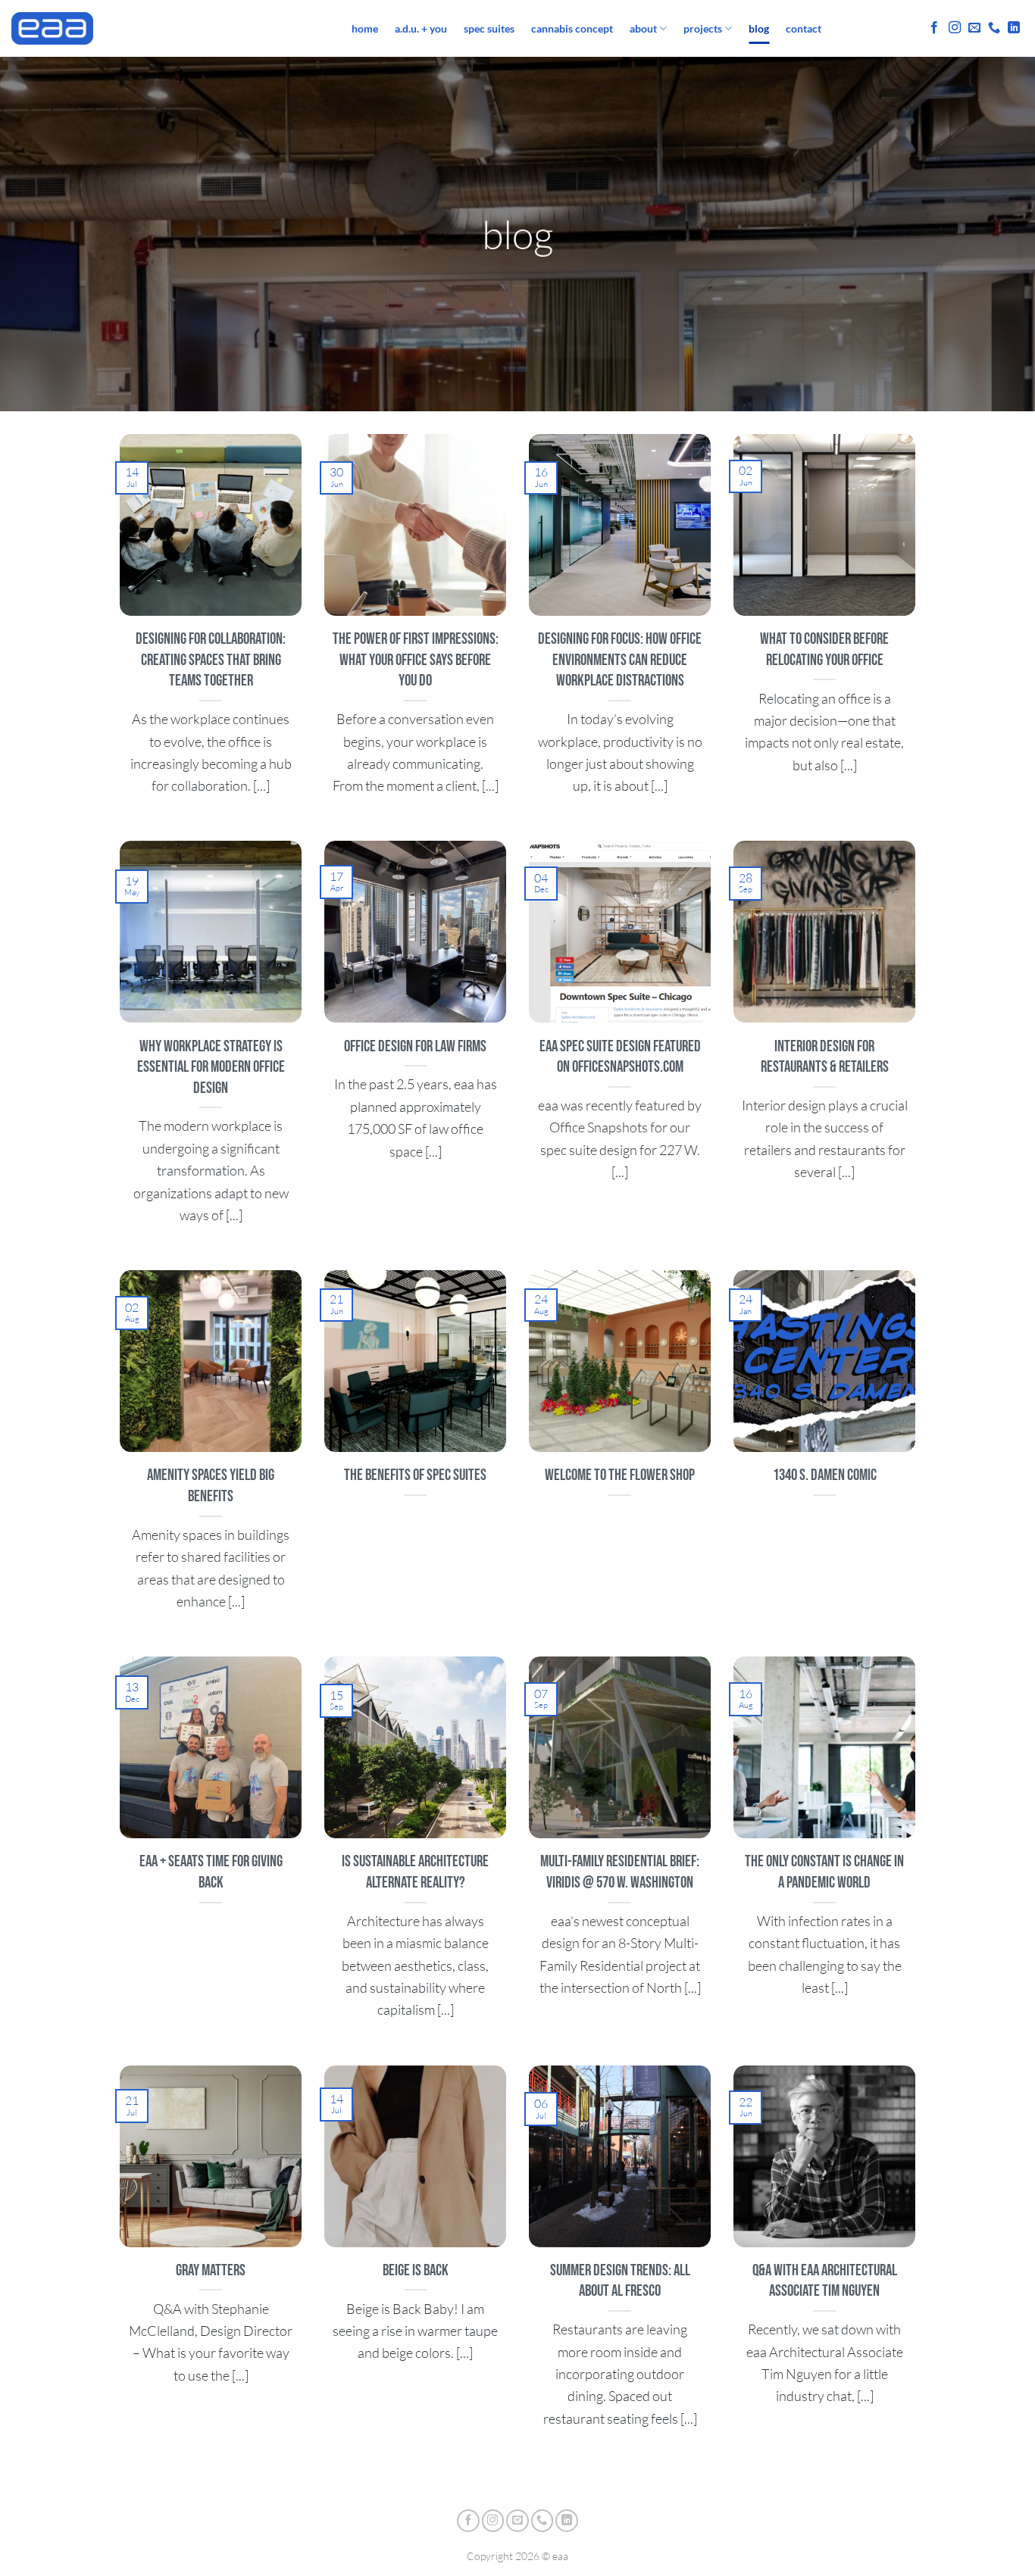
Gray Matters (211, 2270)
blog (759, 28)
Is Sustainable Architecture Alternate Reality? (415, 1872)
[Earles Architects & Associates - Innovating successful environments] (170, 28)
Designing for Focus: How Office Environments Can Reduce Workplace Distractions (620, 660)
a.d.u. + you (421, 28)
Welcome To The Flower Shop (620, 1475)
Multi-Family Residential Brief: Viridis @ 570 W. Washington (620, 1872)
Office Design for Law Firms (415, 1046)
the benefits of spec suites (415, 1475)
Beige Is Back (416, 2270)
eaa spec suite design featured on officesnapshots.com (620, 1057)
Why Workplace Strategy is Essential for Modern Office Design (211, 1067)
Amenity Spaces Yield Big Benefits (211, 1486)
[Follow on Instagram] (955, 28)
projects (703, 28)
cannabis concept (572, 28)
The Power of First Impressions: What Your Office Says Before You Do (416, 660)
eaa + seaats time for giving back (211, 1872)
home (365, 28)
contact (804, 28)
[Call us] (994, 28)
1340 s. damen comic (825, 1475)
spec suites (489, 28)
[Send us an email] (974, 28)
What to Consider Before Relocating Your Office (824, 649)
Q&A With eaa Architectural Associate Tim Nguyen (825, 2281)
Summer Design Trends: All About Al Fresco (620, 2281)
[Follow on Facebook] (934, 28)
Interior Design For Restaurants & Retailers (825, 1057)
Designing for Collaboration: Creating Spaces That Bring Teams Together (211, 660)
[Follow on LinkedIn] (1014, 28)
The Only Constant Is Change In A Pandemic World (824, 1872)
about (643, 28)
